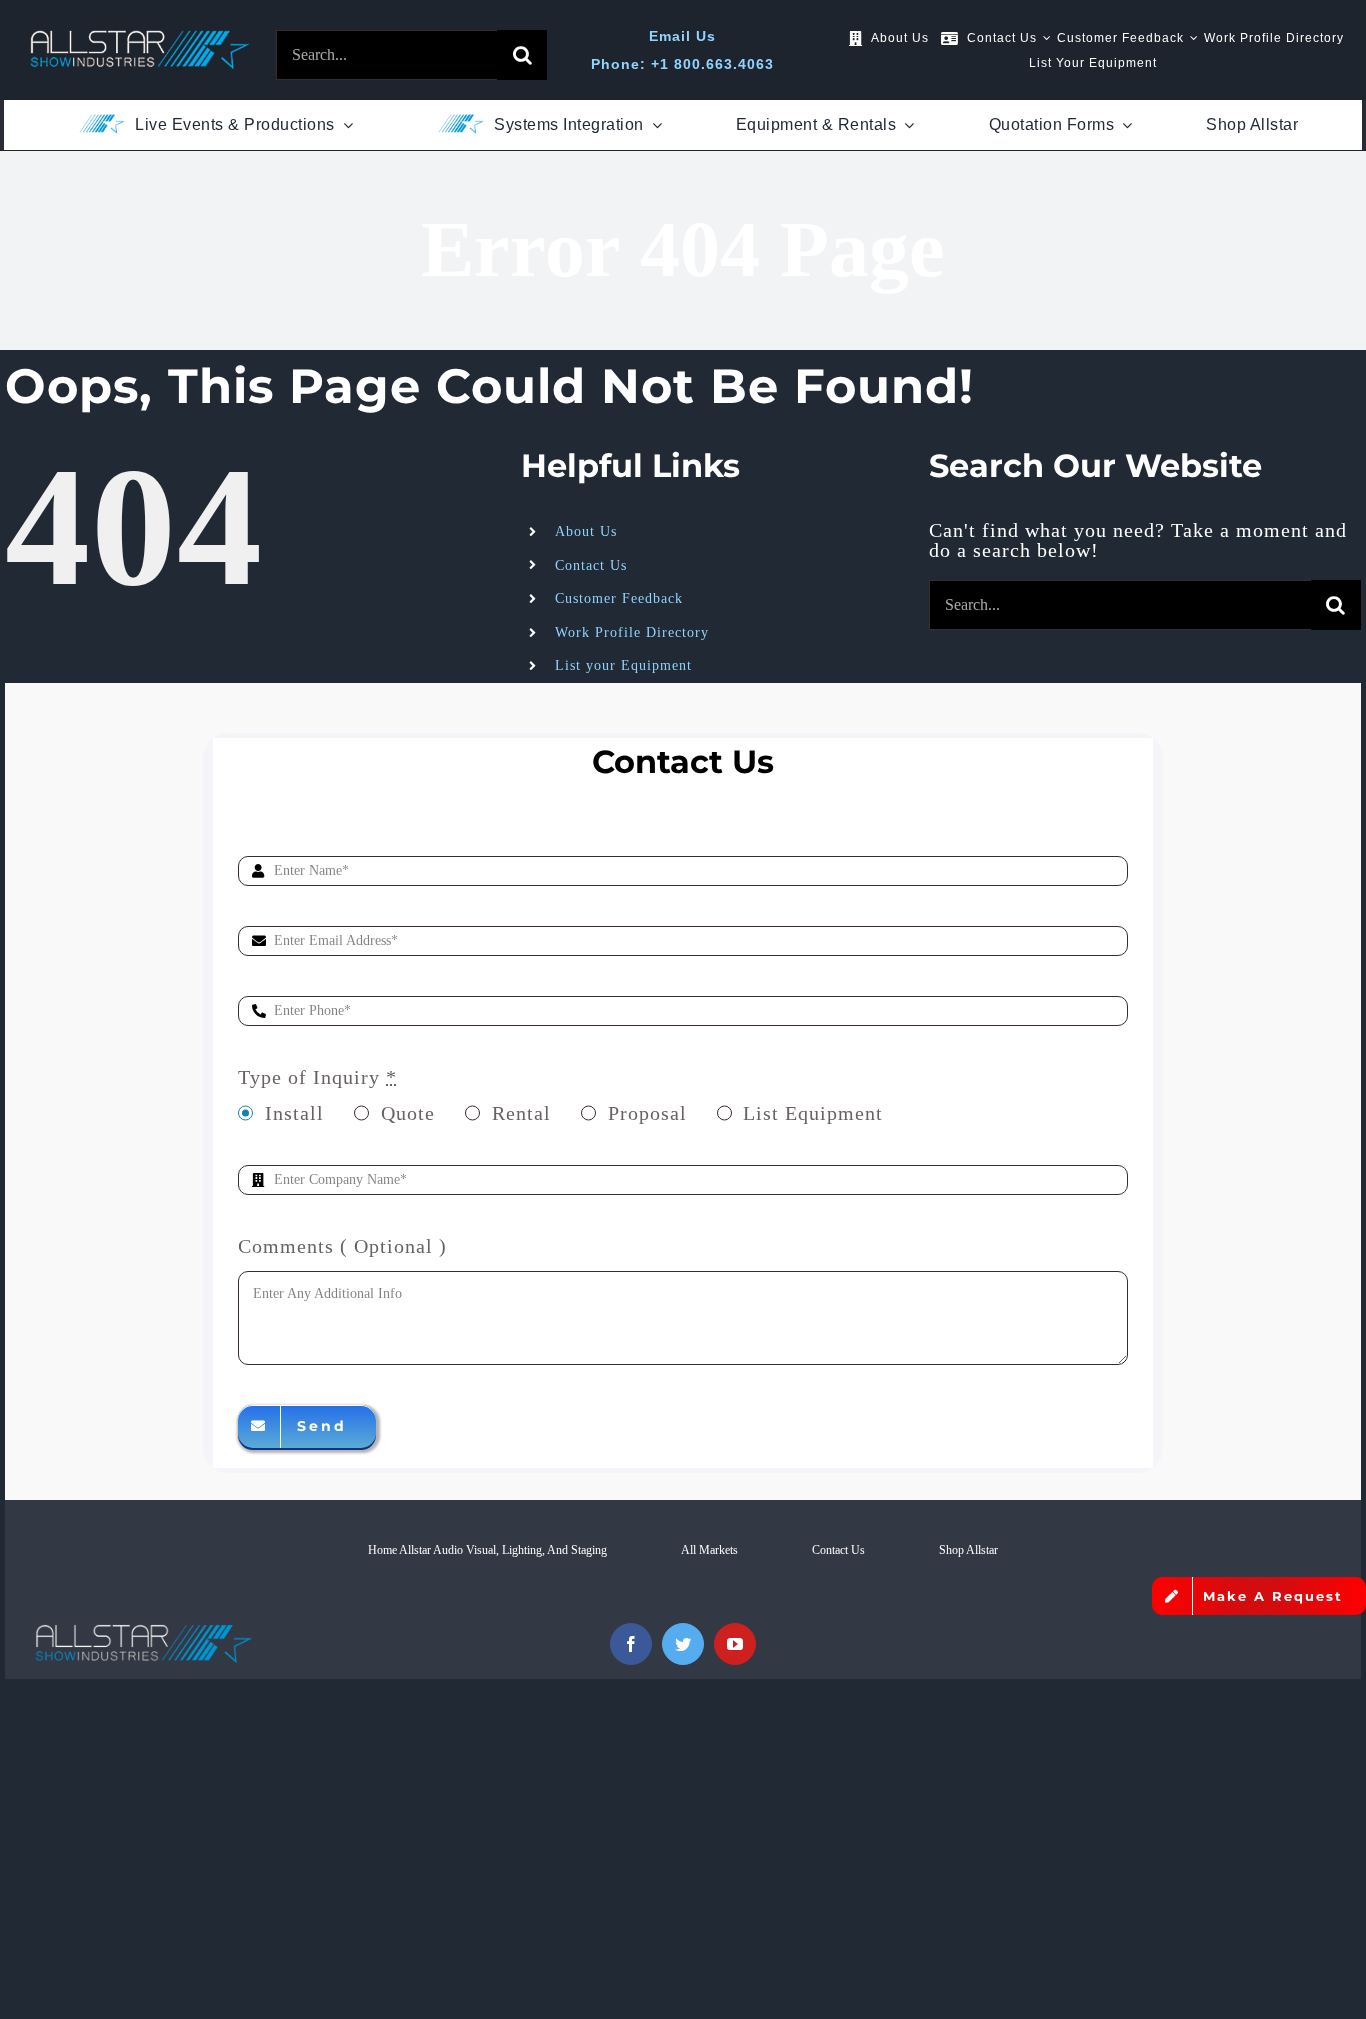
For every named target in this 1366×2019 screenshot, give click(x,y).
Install (294, 1113)
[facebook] (631, 1644)
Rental (521, 1113)
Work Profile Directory (632, 632)
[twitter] (683, 1644)
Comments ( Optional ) (342, 1246)
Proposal (647, 1113)
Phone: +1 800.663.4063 (682, 64)
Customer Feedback (619, 598)
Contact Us (591, 565)
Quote (408, 1113)
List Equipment (813, 1113)
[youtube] (735, 1644)
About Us (586, 531)
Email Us (682, 36)
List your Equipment (623, 665)
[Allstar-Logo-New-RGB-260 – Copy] (140, 40)
